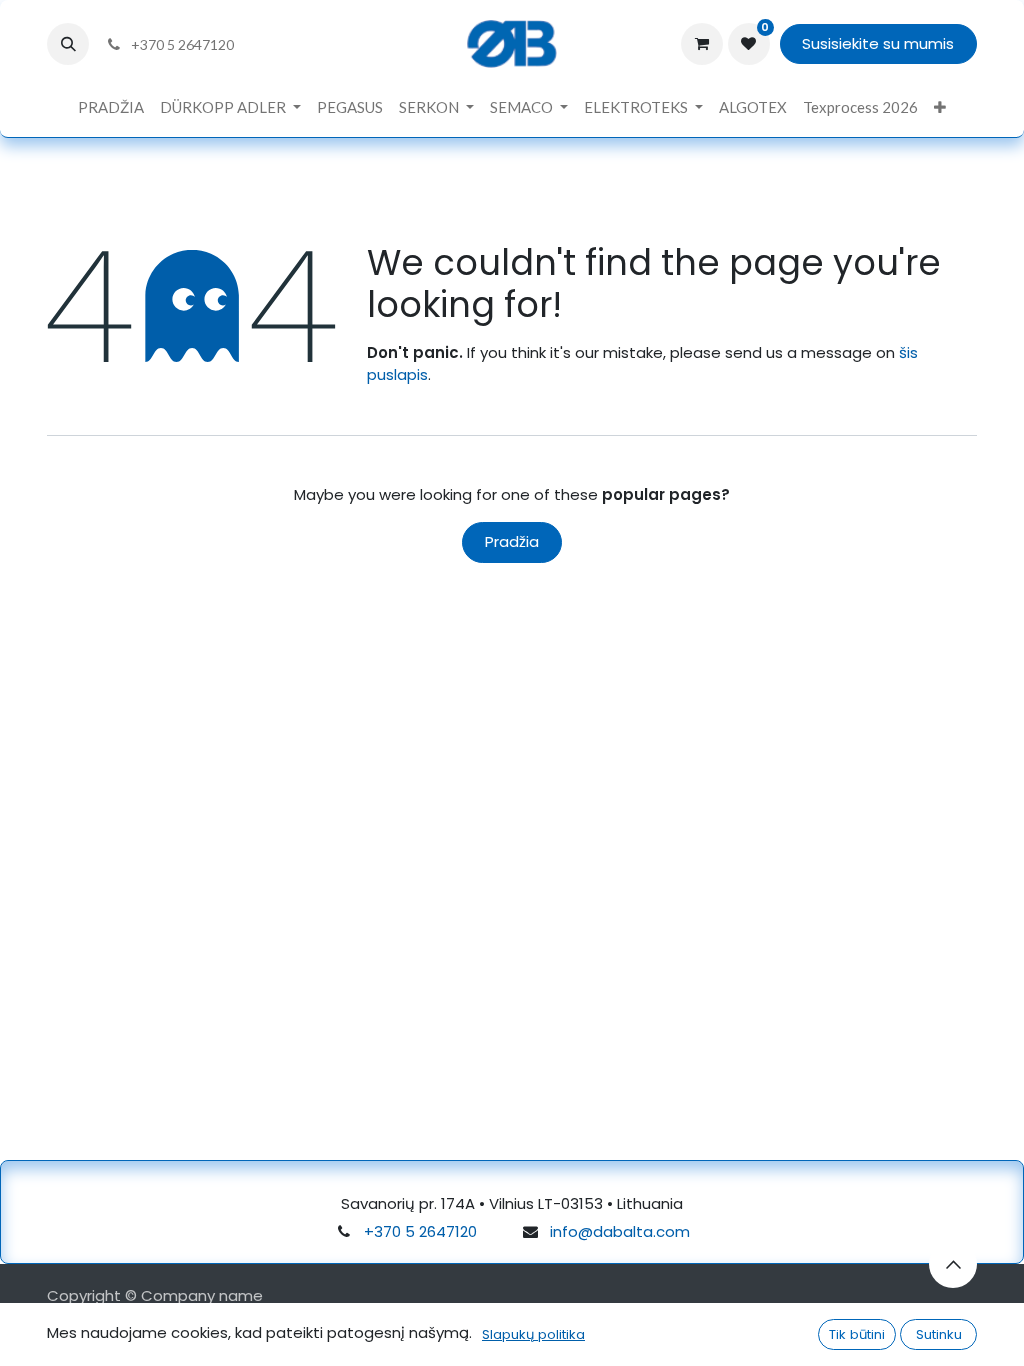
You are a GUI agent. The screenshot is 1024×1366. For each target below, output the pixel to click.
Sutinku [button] (939, 1334)
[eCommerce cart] (702, 44)
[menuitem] (111, 107)
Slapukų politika (533, 1334)
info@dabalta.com (620, 1231)
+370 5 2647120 (420, 1231)
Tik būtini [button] (857, 1334)
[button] (68, 44)
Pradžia (512, 541)
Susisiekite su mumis (878, 43)
